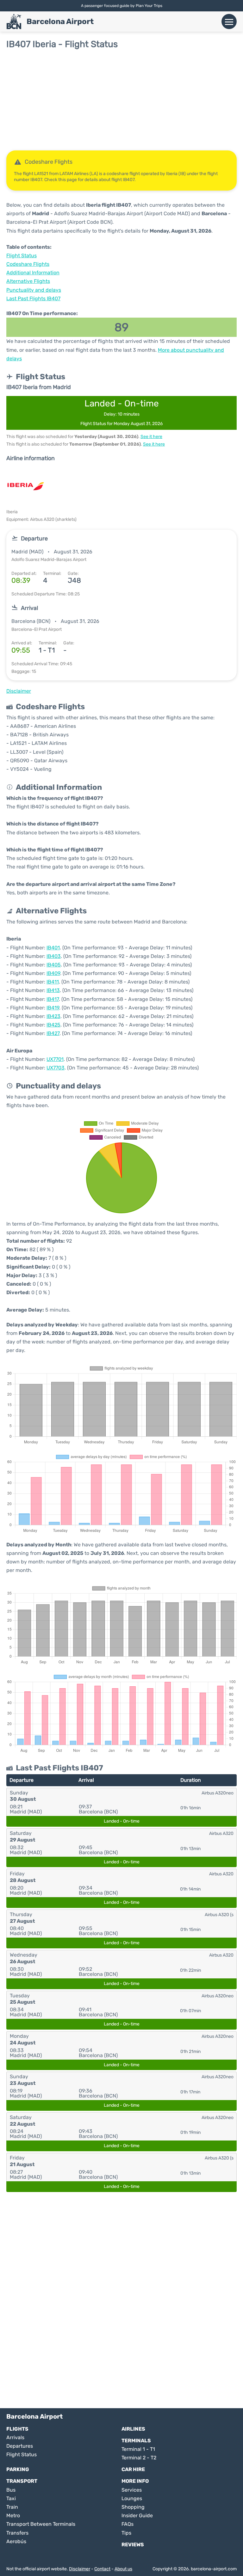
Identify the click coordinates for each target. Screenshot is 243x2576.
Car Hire (133, 2469)
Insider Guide (137, 2515)
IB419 (53, 1008)
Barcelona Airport (60, 21)
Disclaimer (80, 2569)
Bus (11, 2490)
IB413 (53, 990)
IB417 (53, 999)
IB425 (53, 1025)
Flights (17, 2429)
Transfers (17, 2533)
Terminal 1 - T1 (138, 2449)
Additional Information (33, 273)
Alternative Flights (28, 281)
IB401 (53, 948)
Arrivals (15, 2437)
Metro (13, 2515)
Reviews (133, 2545)
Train (12, 2507)
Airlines (133, 2429)
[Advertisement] (121, 100)
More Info (135, 2481)
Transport (22, 2481)
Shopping (133, 2507)
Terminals (136, 2441)
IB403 (54, 956)
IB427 (53, 1033)
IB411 (53, 982)
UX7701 (55, 1059)
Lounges (132, 2498)
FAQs (128, 2524)
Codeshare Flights (28, 264)
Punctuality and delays (34, 290)
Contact (102, 2569)
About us (123, 2569)
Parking (18, 2469)
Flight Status (22, 256)
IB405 (54, 965)
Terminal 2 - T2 (139, 2458)
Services (132, 2490)
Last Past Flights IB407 (33, 298)
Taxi (11, 2498)
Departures (20, 2446)
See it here (151, 437)
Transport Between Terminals (41, 2524)
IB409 (53, 973)
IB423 (53, 1016)
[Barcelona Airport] (14, 21)
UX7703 (56, 1068)
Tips (126, 2533)
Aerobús (16, 2541)
